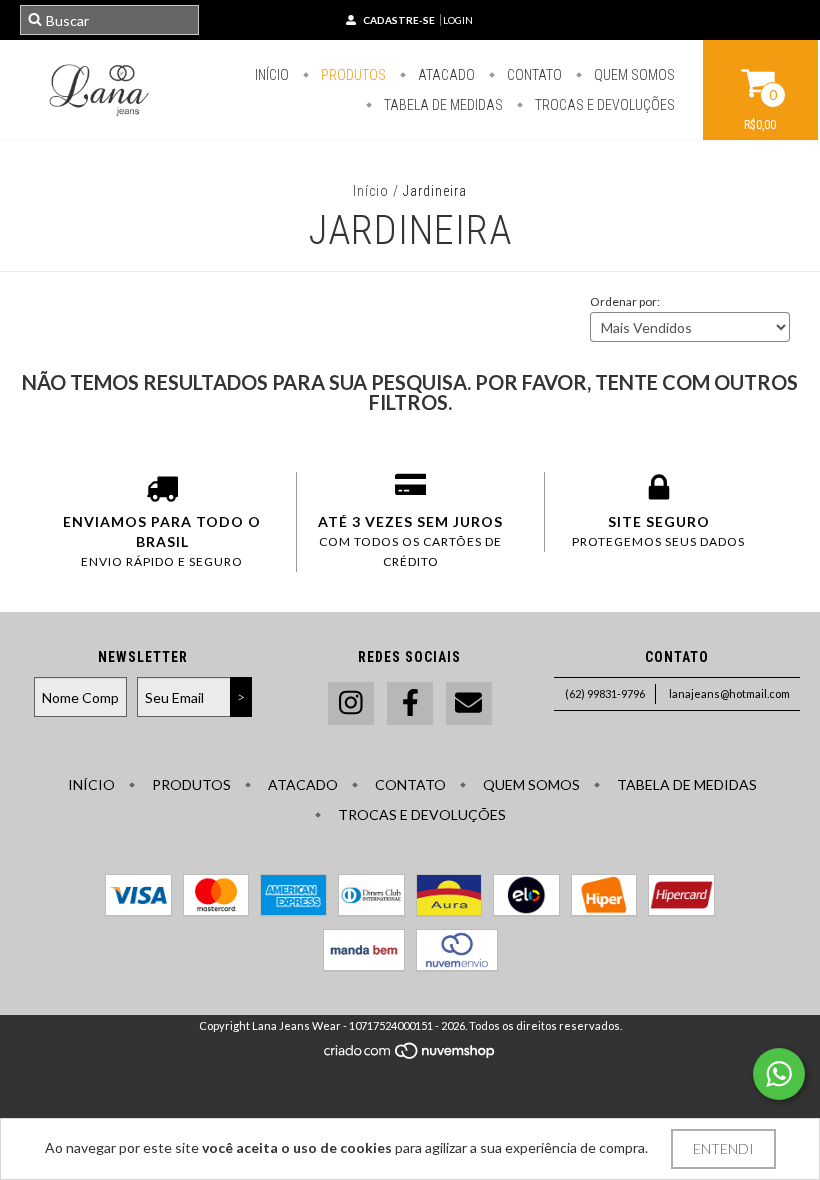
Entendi (723, 1148)
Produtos (352, 75)
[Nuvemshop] (410, 1055)
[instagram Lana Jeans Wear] (351, 703)
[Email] (469, 703)
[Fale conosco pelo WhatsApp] (779, 1074)
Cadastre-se (399, 20)
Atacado (445, 75)
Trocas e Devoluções (603, 105)
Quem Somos (633, 75)
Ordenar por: (625, 301)
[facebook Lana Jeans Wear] (410, 703)
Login (458, 20)
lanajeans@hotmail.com (729, 693)
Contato (533, 75)
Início (272, 75)
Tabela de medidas (442, 105)
